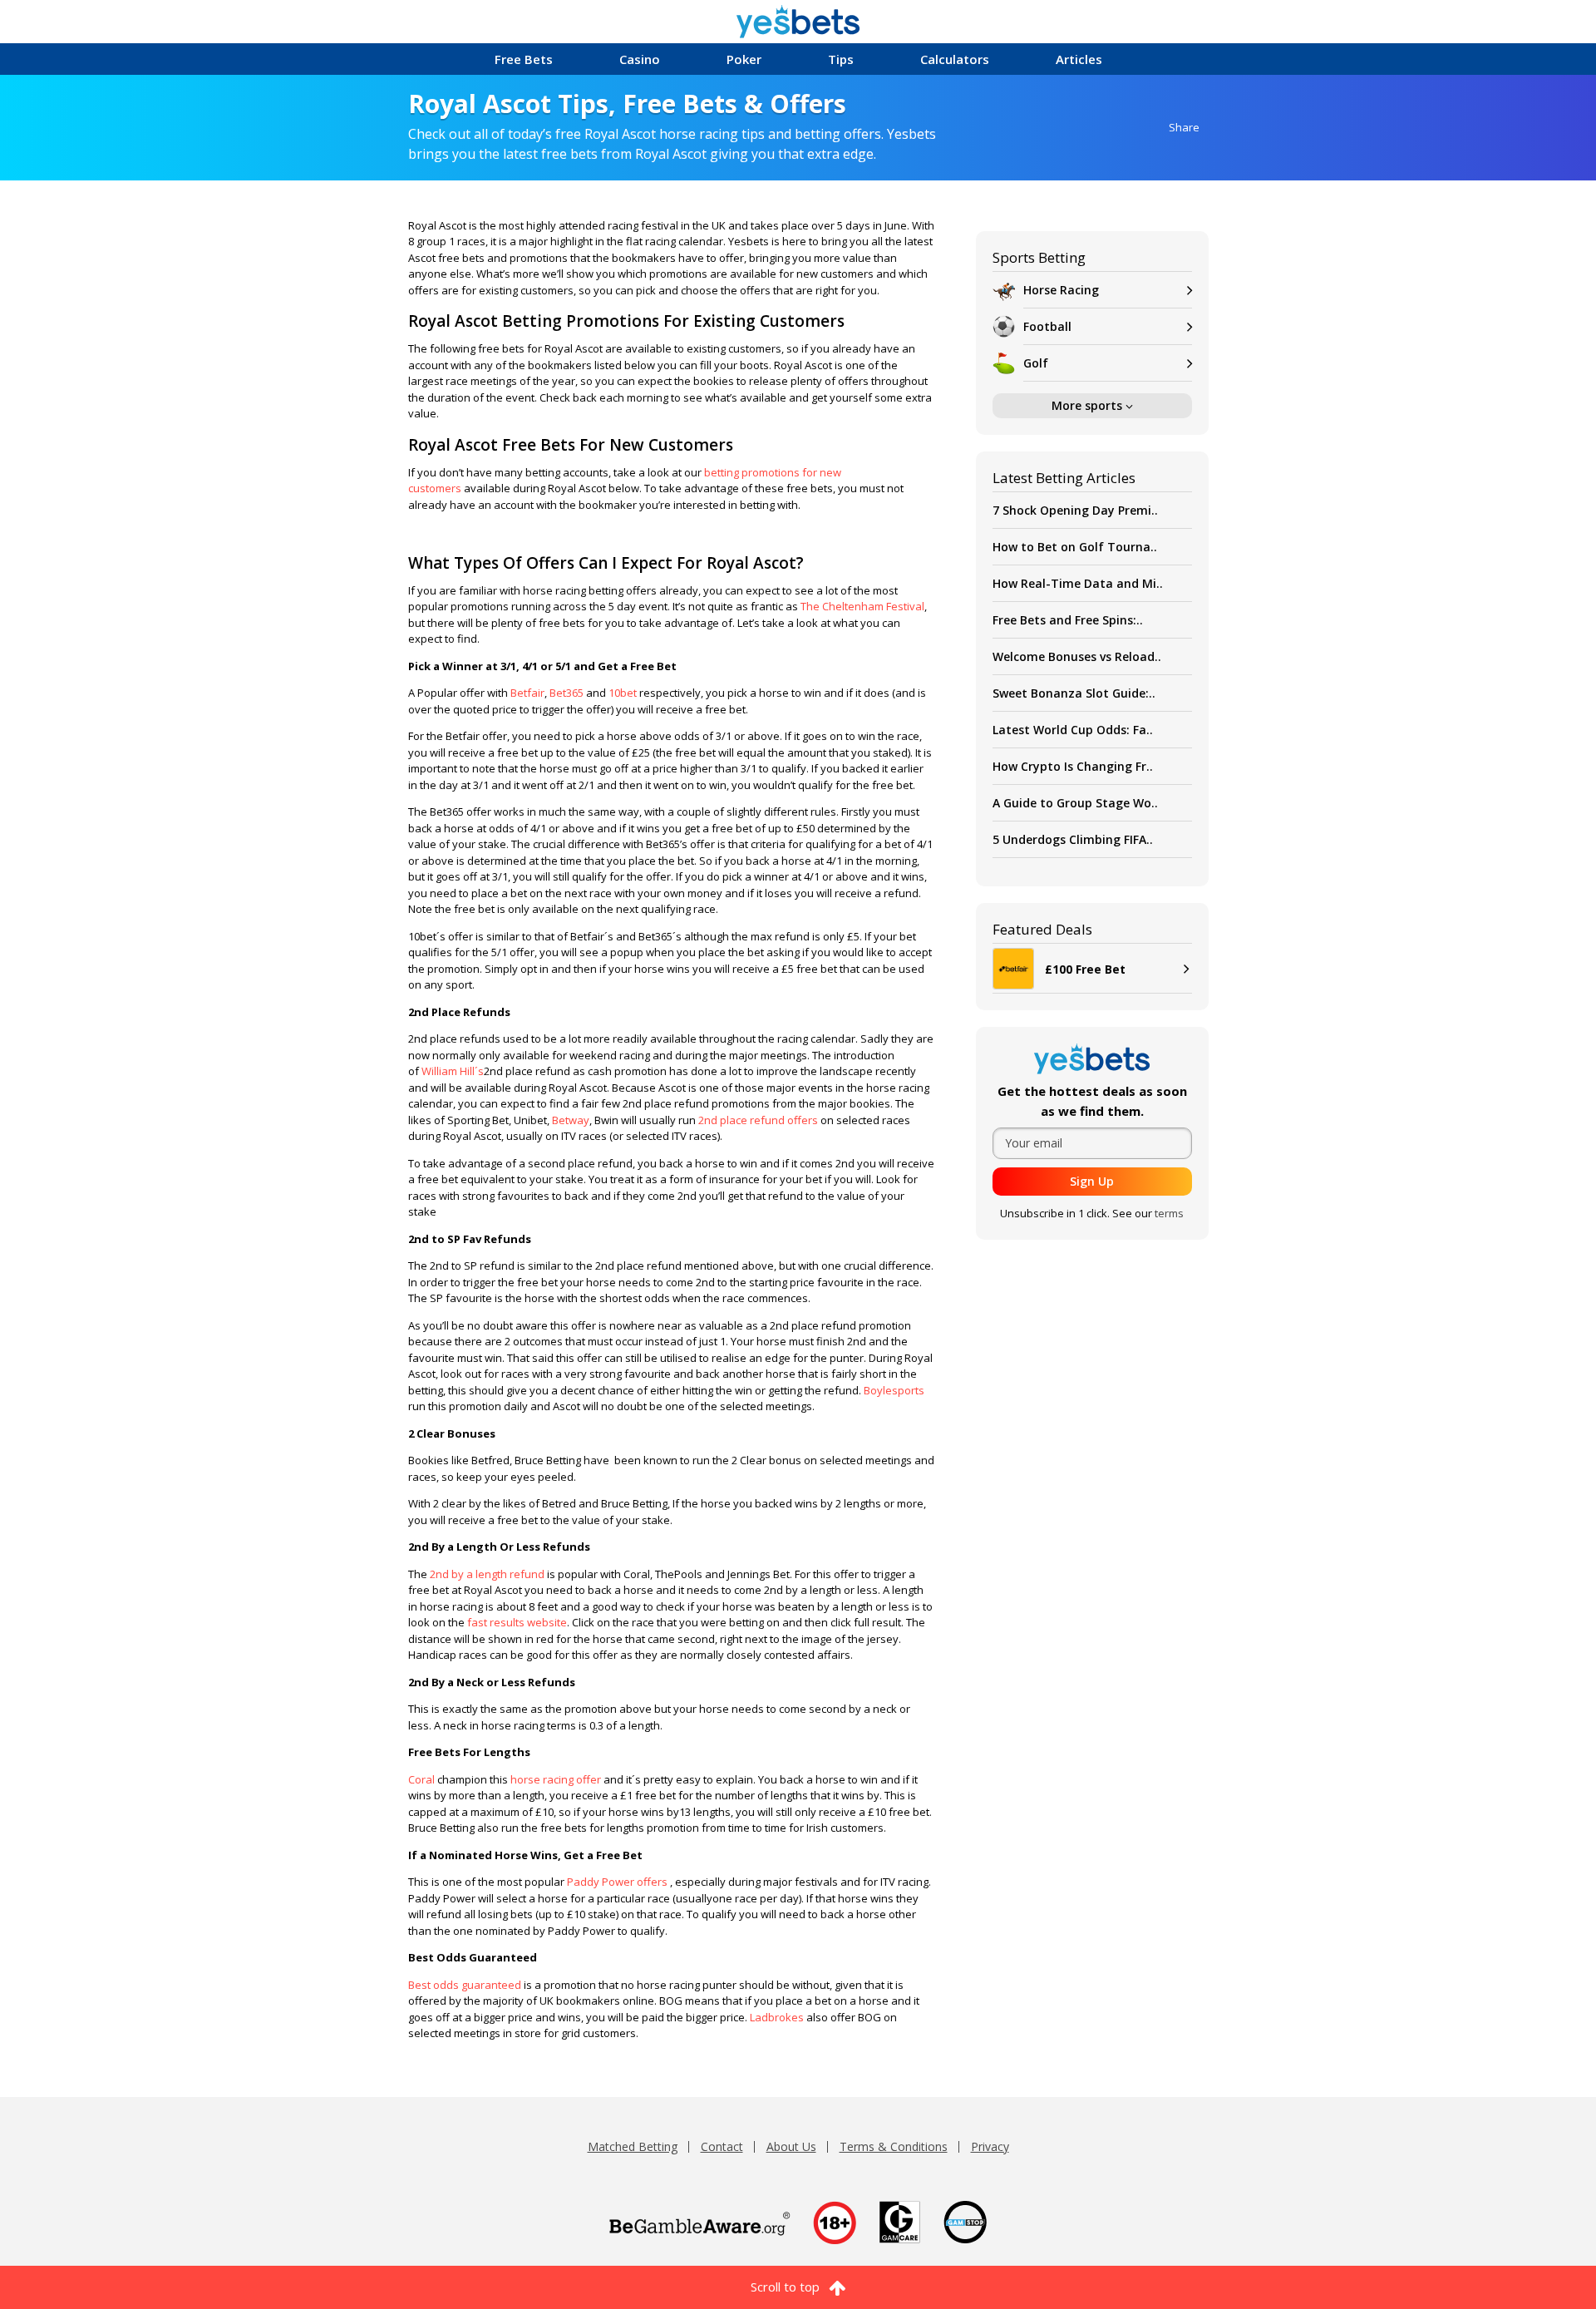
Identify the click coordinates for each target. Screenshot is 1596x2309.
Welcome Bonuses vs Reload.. (1077, 656)
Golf (1036, 363)
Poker (744, 59)
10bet (623, 693)
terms (1169, 1213)
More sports (1089, 405)
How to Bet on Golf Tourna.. (1075, 547)
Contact (722, 2146)
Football (1047, 326)
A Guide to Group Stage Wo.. (1075, 803)
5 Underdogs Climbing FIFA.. (1073, 839)
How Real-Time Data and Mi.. (1078, 583)
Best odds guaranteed (465, 1985)
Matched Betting (633, 2146)
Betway (571, 1120)
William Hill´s (453, 1071)
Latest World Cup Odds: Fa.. (1073, 730)
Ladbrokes (778, 2017)
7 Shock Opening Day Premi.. (1075, 510)
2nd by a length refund (487, 1574)
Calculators (955, 59)
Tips (841, 59)
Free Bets (524, 59)
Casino (640, 59)
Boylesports (894, 1390)
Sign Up (1092, 1181)
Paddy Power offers (617, 1882)
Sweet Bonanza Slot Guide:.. (1074, 693)
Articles (1079, 59)
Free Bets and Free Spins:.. (1068, 620)
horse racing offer (556, 1779)
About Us (791, 2146)
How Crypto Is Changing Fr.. (1073, 766)
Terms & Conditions (894, 2146)
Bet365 (566, 693)
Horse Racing (1061, 290)
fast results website (517, 1622)
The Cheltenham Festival (862, 606)
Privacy (990, 2146)
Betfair (527, 693)
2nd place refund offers (758, 1120)
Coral (423, 1779)
